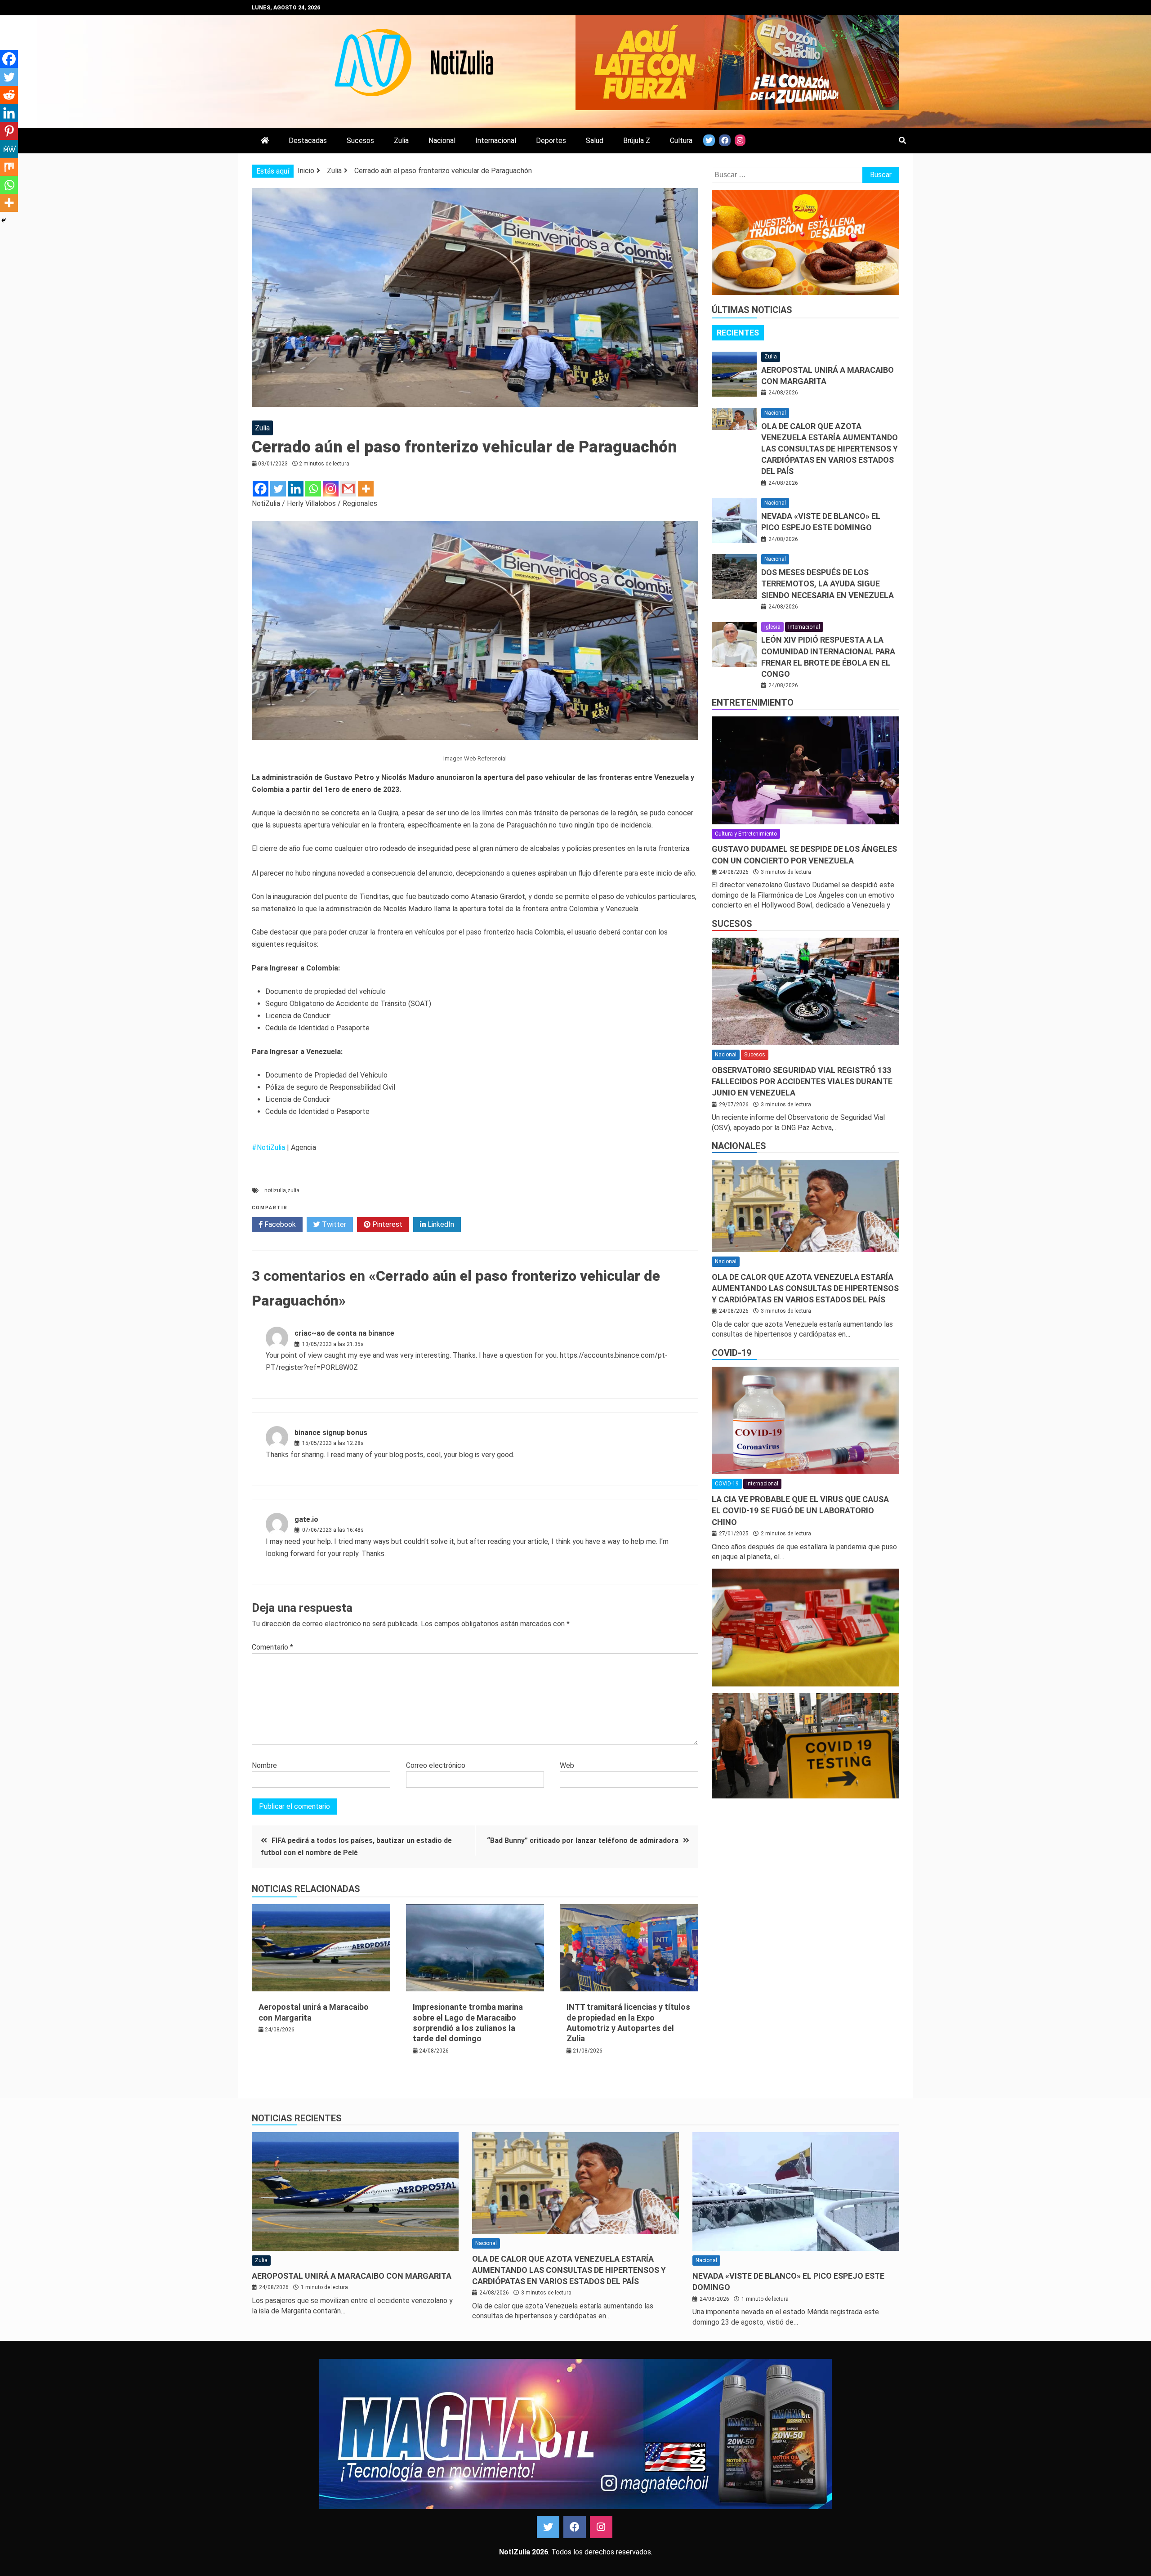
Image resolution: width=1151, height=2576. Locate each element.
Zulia (401, 141)
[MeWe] (9, 149)
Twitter (333, 1224)
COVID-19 (732, 1353)
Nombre (264, 1765)
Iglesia (772, 627)
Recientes (738, 333)
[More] (366, 489)
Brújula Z (637, 141)
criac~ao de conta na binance (344, 1333)
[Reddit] (9, 95)
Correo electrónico (436, 1765)
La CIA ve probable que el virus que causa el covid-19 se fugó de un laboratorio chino (800, 1510)
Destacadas (308, 141)
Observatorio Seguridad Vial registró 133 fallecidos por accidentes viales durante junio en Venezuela (802, 1081)
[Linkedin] (296, 489)
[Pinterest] (9, 131)
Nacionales (739, 1146)
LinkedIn (440, 1224)
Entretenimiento (753, 702)
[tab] (738, 333)
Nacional (442, 141)
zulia (293, 1190)
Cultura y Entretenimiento (746, 834)
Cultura (681, 141)
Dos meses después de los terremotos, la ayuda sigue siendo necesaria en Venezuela (828, 584)
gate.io (306, 1519)
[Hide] (4, 220)
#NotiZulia (268, 1147)
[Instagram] (331, 489)
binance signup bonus (331, 1433)
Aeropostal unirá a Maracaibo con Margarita (352, 2276)
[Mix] (9, 167)
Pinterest (386, 1224)
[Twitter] (278, 489)
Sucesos (360, 141)
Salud (595, 141)
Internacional (496, 141)
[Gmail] (348, 489)
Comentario (272, 1647)
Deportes (551, 141)
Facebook (279, 1224)
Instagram (601, 2527)
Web (567, 1765)
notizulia (275, 1190)
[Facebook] (261, 489)
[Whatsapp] (313, 489)
